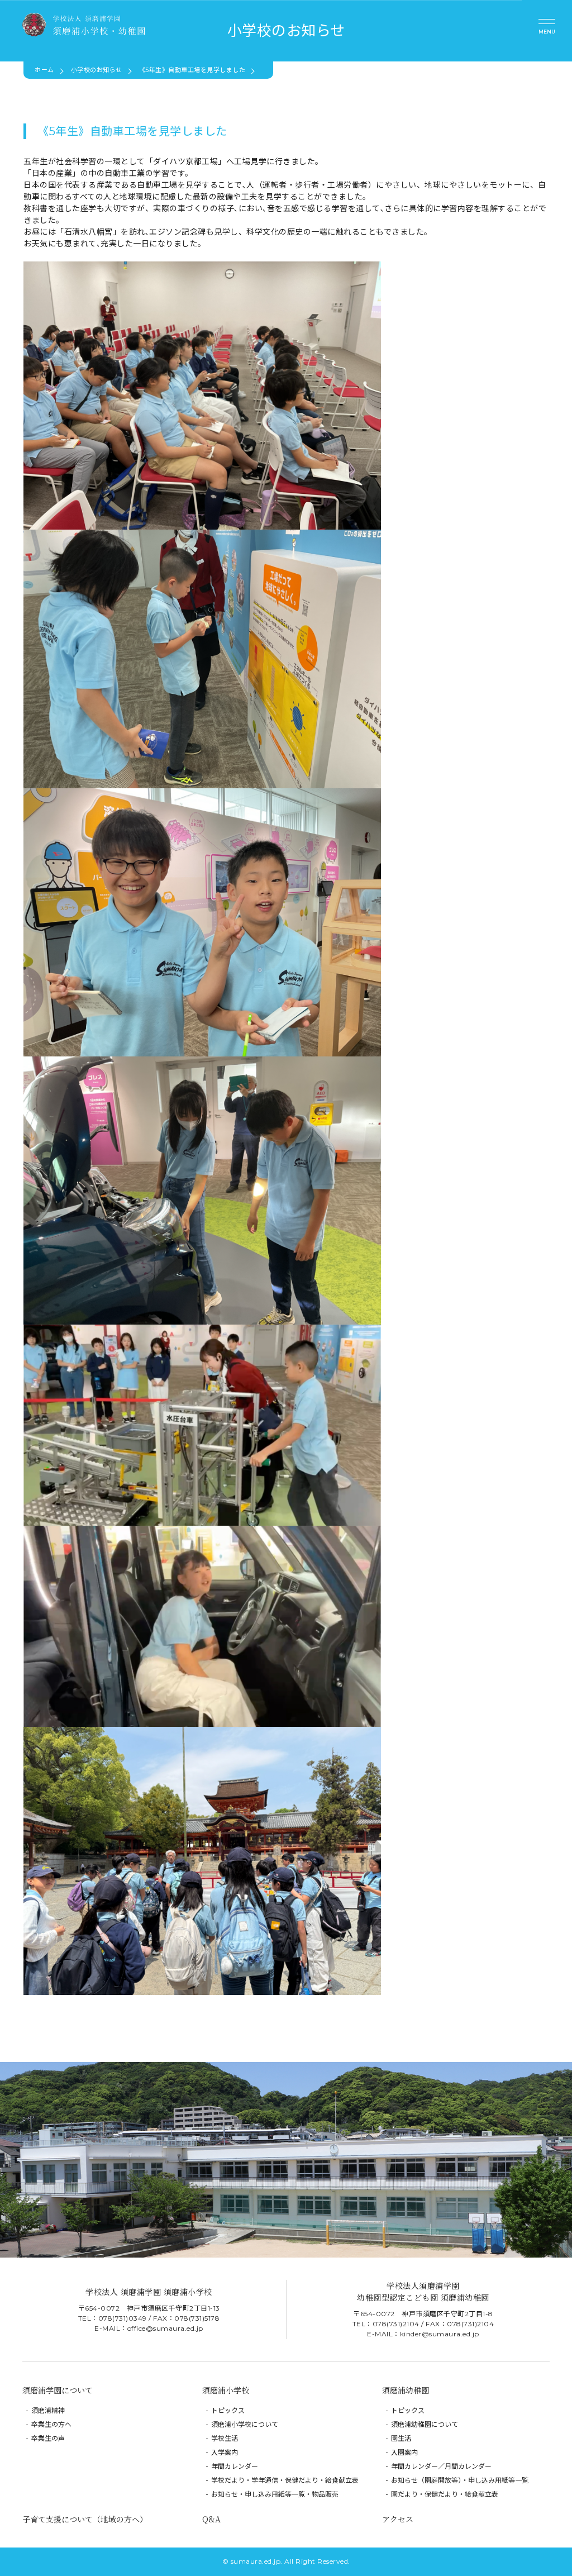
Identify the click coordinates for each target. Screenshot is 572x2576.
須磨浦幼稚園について (425, 2424)
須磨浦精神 (48, 2410)
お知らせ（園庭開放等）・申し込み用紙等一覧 (460, 2480)
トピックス (228, 2410)
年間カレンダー (235, 2466)
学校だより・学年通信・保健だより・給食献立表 (285, 2480)
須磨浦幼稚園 (406, 2390)
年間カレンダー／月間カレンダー (441, 2466)
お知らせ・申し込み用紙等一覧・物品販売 (275, 2494)
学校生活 (225, 2438)
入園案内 (404, 2452)
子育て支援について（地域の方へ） (85, 2519)
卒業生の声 (48, 2438)
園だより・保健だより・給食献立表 (445, 2494)
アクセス (398, 2519)
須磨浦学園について (58, 2390)
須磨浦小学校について (245, 2424)
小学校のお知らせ (97, 70)
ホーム (44, 70)
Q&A (211, 2519)
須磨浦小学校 (226, 2390)
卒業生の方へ (51, 2424)
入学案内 (225, 2452)
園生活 (401, 2438)
